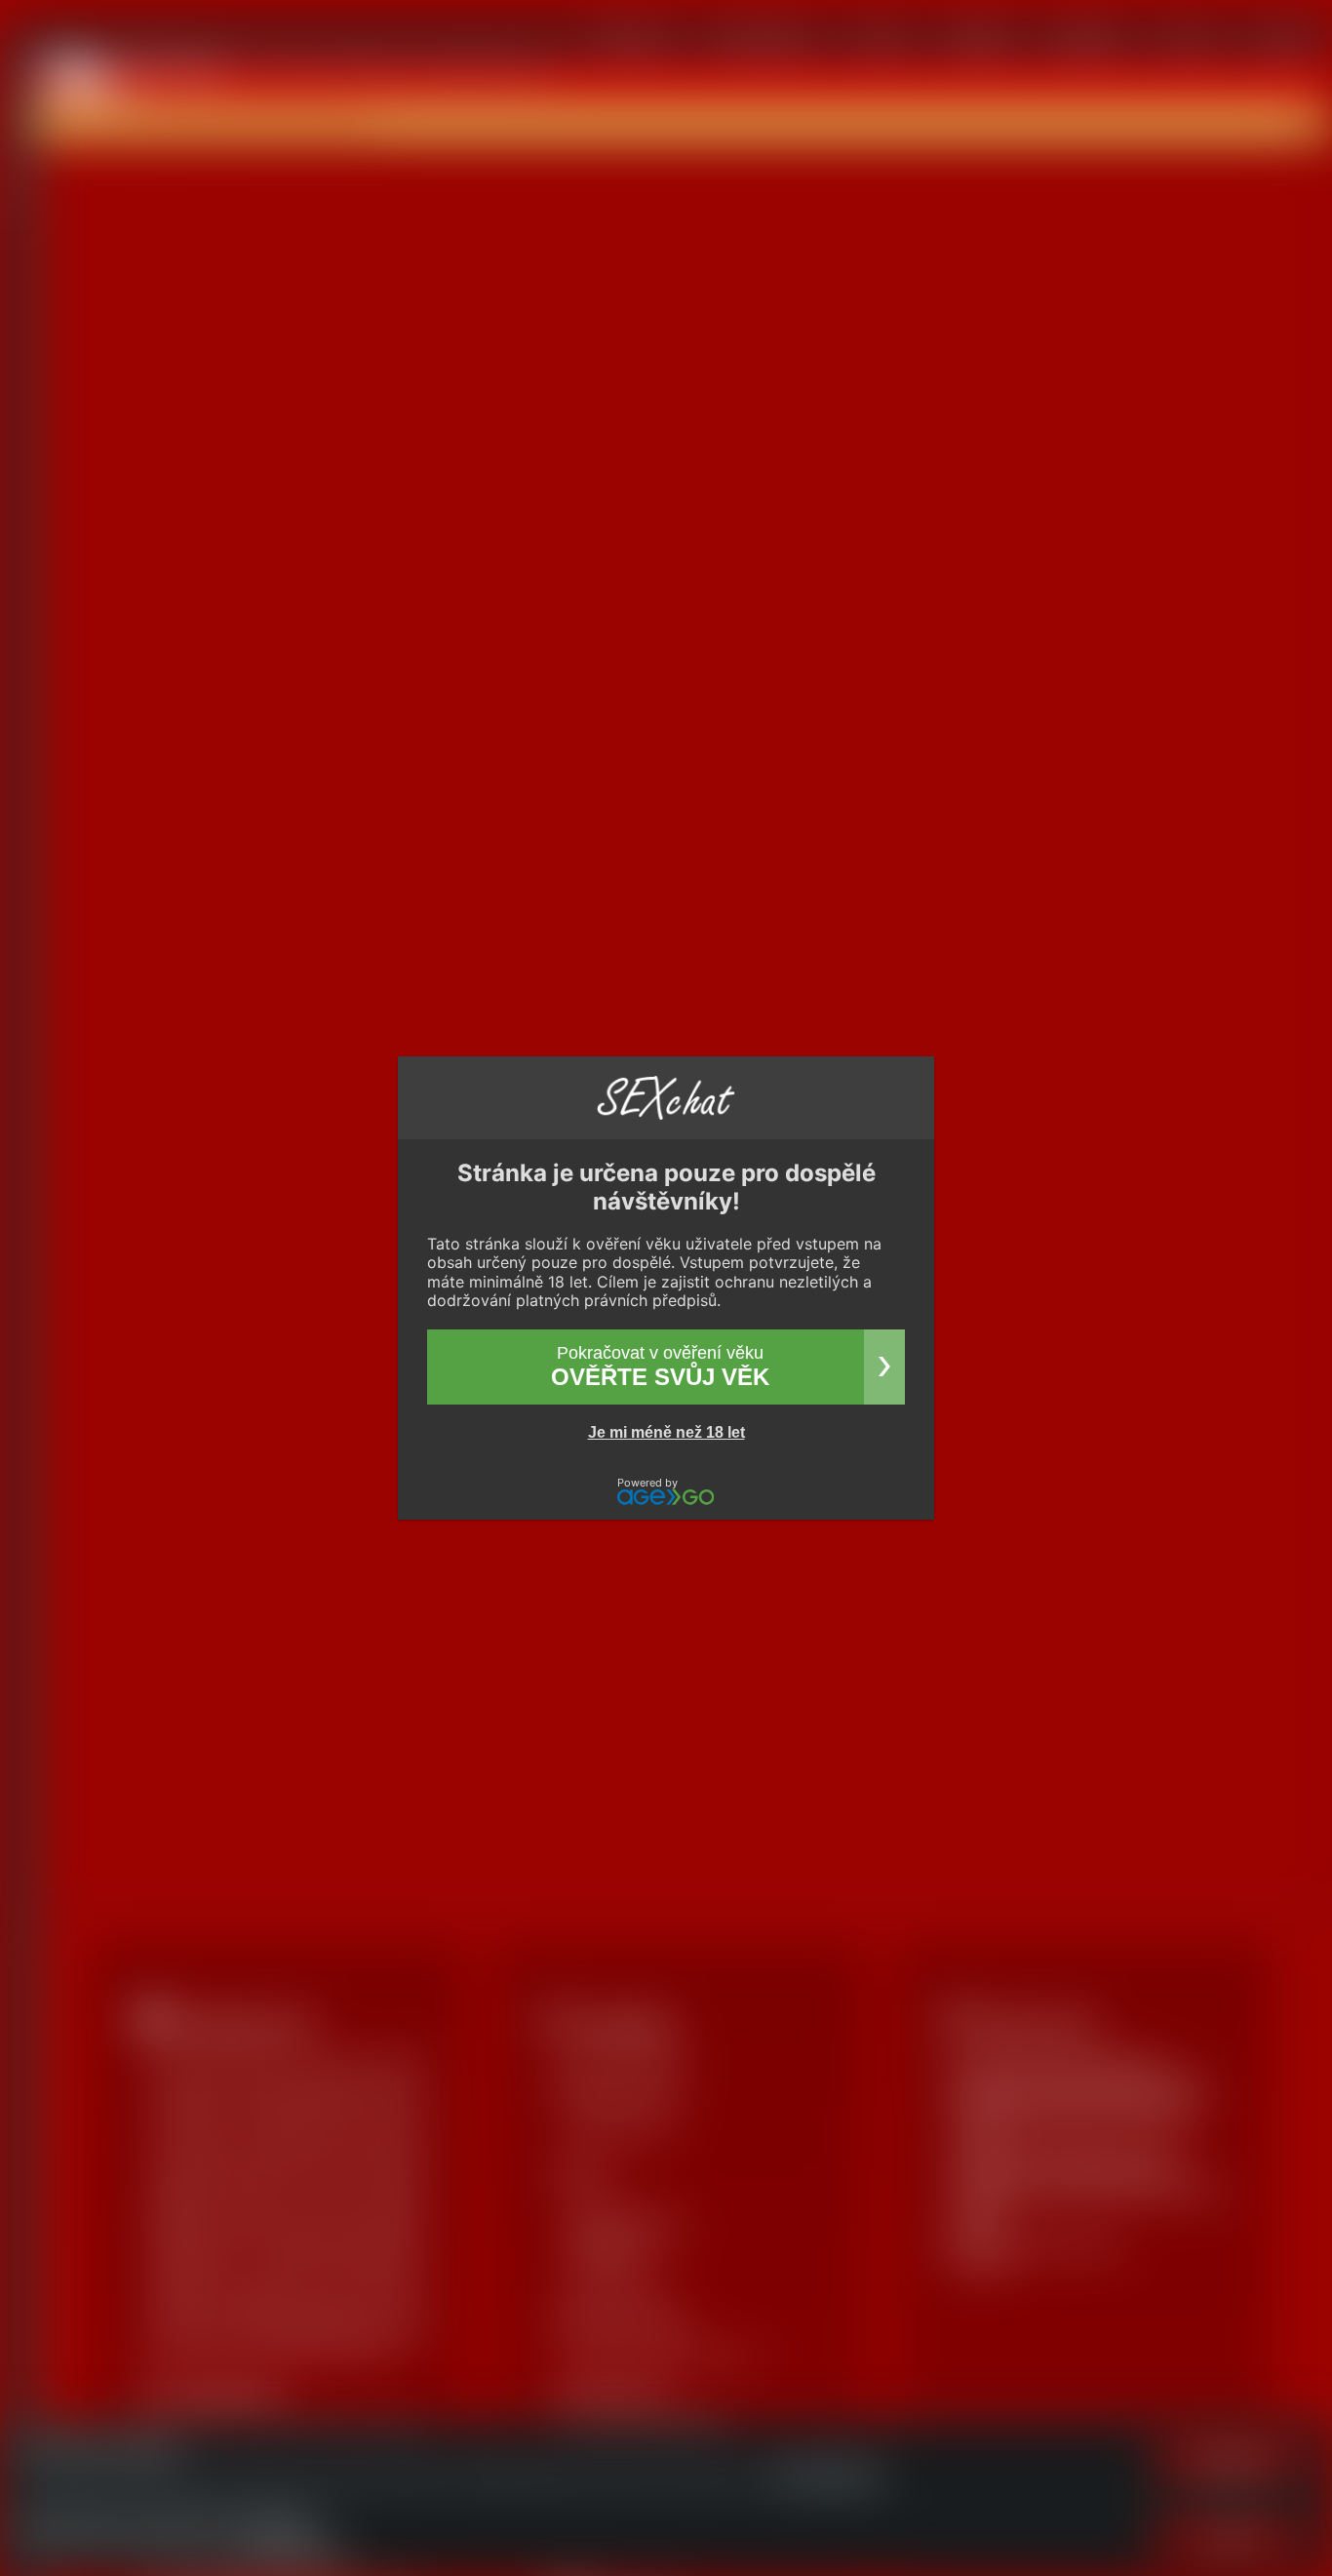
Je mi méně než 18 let (666, 1432)
